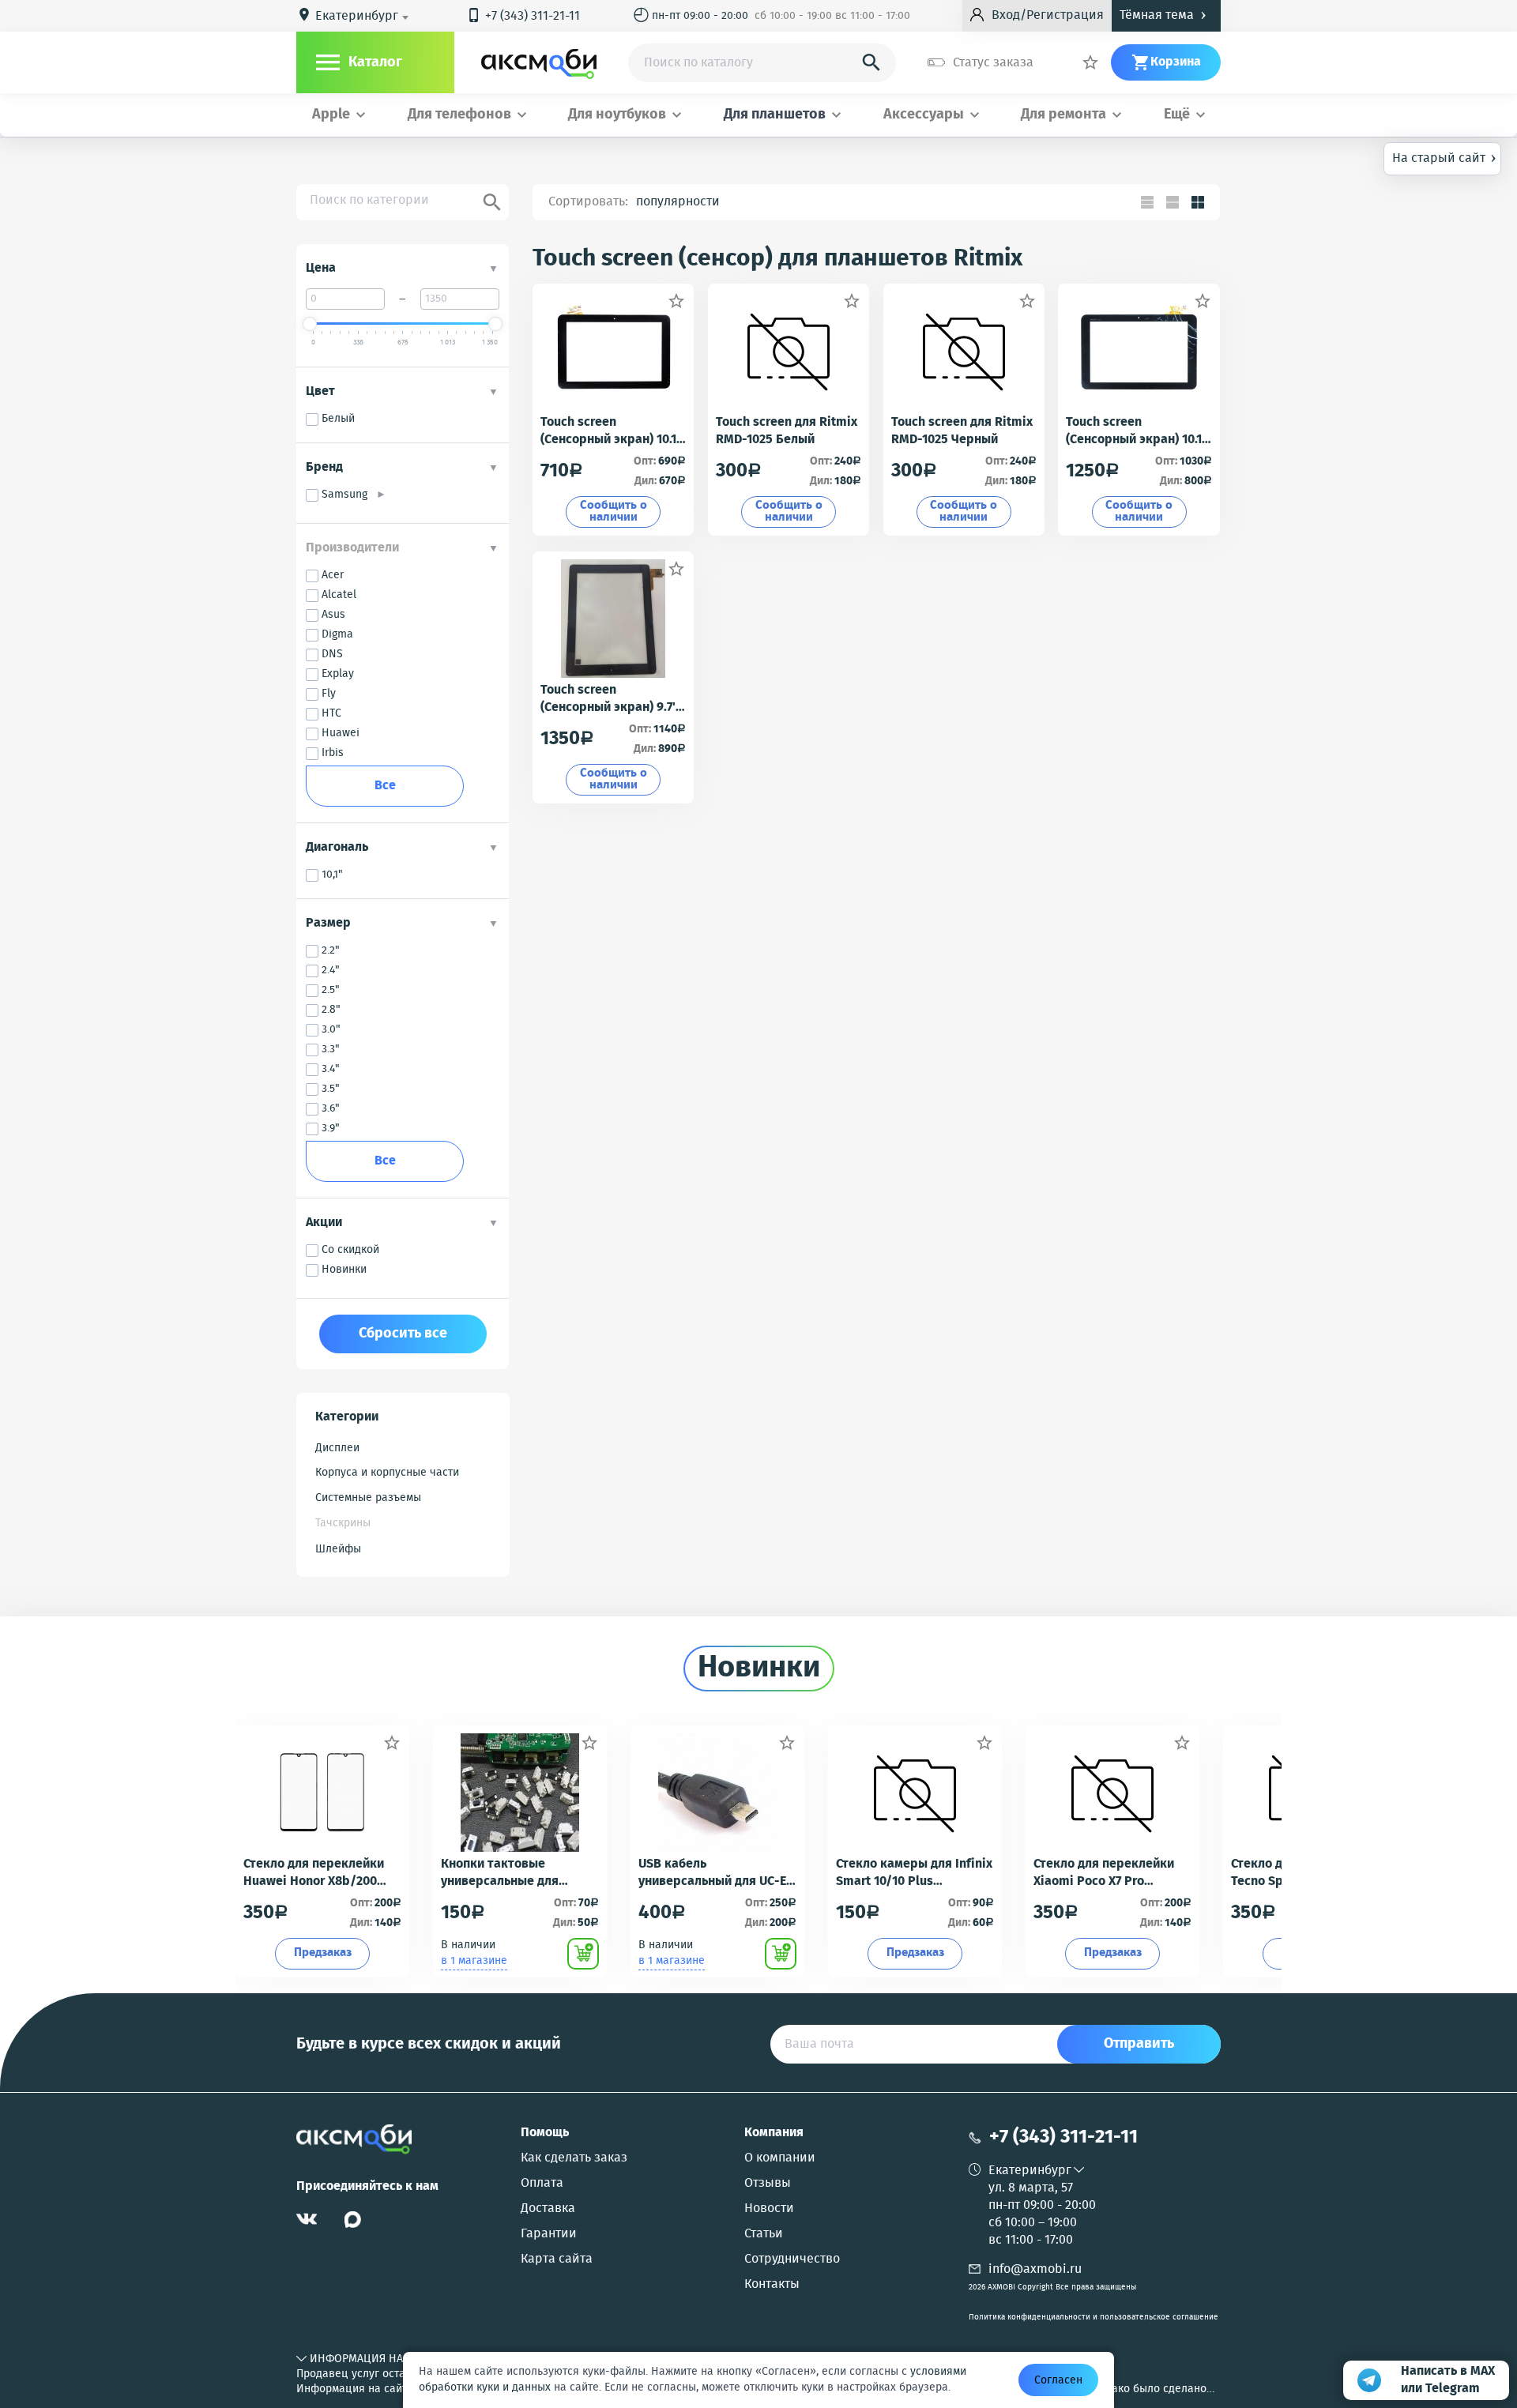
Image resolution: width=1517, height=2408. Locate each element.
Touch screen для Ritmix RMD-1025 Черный (962, 431)
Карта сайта (557, 2259)
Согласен (1058, 2380)
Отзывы (768, 2184)
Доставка (548, 2209)
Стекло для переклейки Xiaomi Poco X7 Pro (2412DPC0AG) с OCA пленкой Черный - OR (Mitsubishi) (1104, 1873)
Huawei (341, 734)
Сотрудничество (792, 2259)
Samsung (349, 495)
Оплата (542, 2184)
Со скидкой (350, 1250)
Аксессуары (924, 115)
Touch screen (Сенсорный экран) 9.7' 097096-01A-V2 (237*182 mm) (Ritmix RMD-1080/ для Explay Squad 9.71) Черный (609, 699)
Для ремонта (1063, 115)
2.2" (331, 951)
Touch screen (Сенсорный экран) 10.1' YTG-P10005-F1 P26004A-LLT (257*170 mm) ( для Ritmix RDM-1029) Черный (613, 431)
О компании (780, 2158)
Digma (337, 635)
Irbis (333, 753)
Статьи (764, 2234)
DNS (332, 655)
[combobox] (365, 17)
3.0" (331, 1030)
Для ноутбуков (617, 115)
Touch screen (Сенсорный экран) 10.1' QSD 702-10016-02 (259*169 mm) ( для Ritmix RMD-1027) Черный (1135, 431)
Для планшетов (775, 115)
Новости (769, 2209)
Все (385, 786)
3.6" (331, 1109)
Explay (338, 674)
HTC (331, 714)
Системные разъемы (368, 1498)
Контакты (772, 2285)
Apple (331, 115)
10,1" (332, 875)
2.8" (331, 1010)
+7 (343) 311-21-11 (523, 16)
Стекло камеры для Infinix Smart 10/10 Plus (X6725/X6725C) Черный (914, 1873)
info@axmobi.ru (1035, 2269)
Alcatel (339, 595)
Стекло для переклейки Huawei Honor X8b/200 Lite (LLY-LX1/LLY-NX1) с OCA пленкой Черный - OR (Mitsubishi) (320, 1873)
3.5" (331, 1089)
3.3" (331, 1050)
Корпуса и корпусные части (387, 1473)
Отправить (1139, 2044)
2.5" (331, 990)
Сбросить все (403, 1334)
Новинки (344, 1270)
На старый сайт (1444, 157)
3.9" (331, 1129)
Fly (329, 694)
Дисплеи (337, 1448)
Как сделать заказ (574, 2158)
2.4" (331, 971)
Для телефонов (459, 115)
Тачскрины (343, 1523)
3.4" (331, 1069)
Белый (338, 419)
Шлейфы (338, 1549)
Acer (333, 576)
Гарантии (549, 2234)
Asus (333, 615)
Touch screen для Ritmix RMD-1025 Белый (787, 431)
